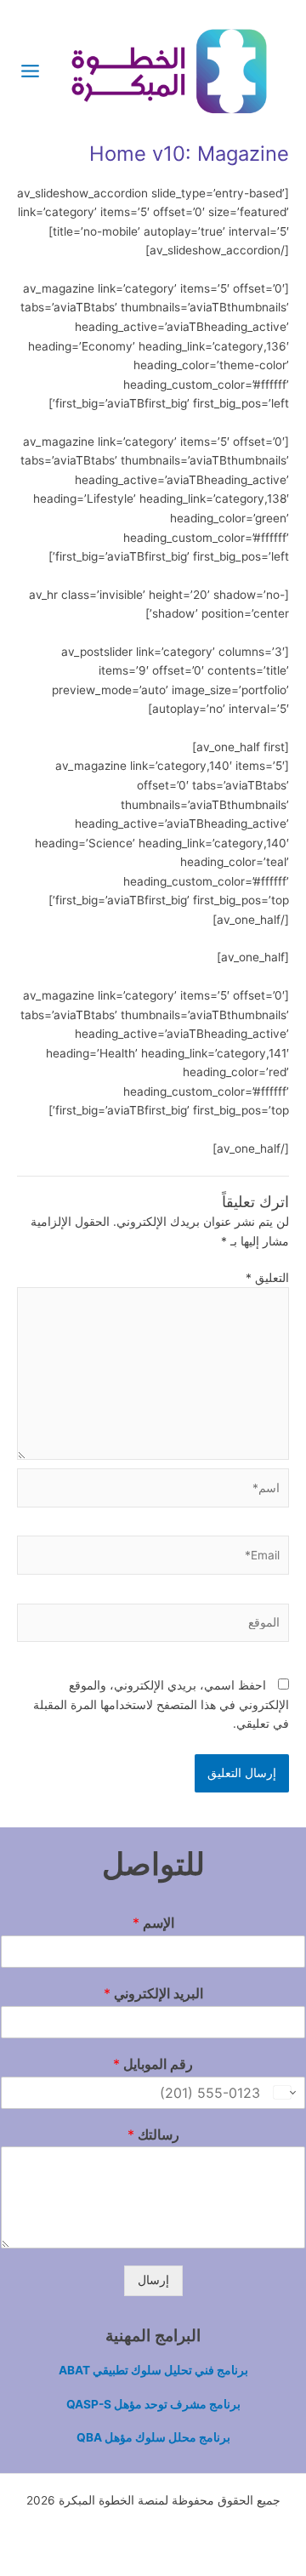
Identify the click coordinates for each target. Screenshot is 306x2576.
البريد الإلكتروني (153, 1993)
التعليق (267, 1278)
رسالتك (153, 2134)
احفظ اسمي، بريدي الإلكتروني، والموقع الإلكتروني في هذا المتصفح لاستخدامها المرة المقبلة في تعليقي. (161, 1704)
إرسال (153, 2280)
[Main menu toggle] (31, 71)
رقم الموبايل (153, 2064)
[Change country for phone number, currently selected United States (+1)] (286, 2093)
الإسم (153, 1923)
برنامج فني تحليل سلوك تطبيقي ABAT (153, 2370)
